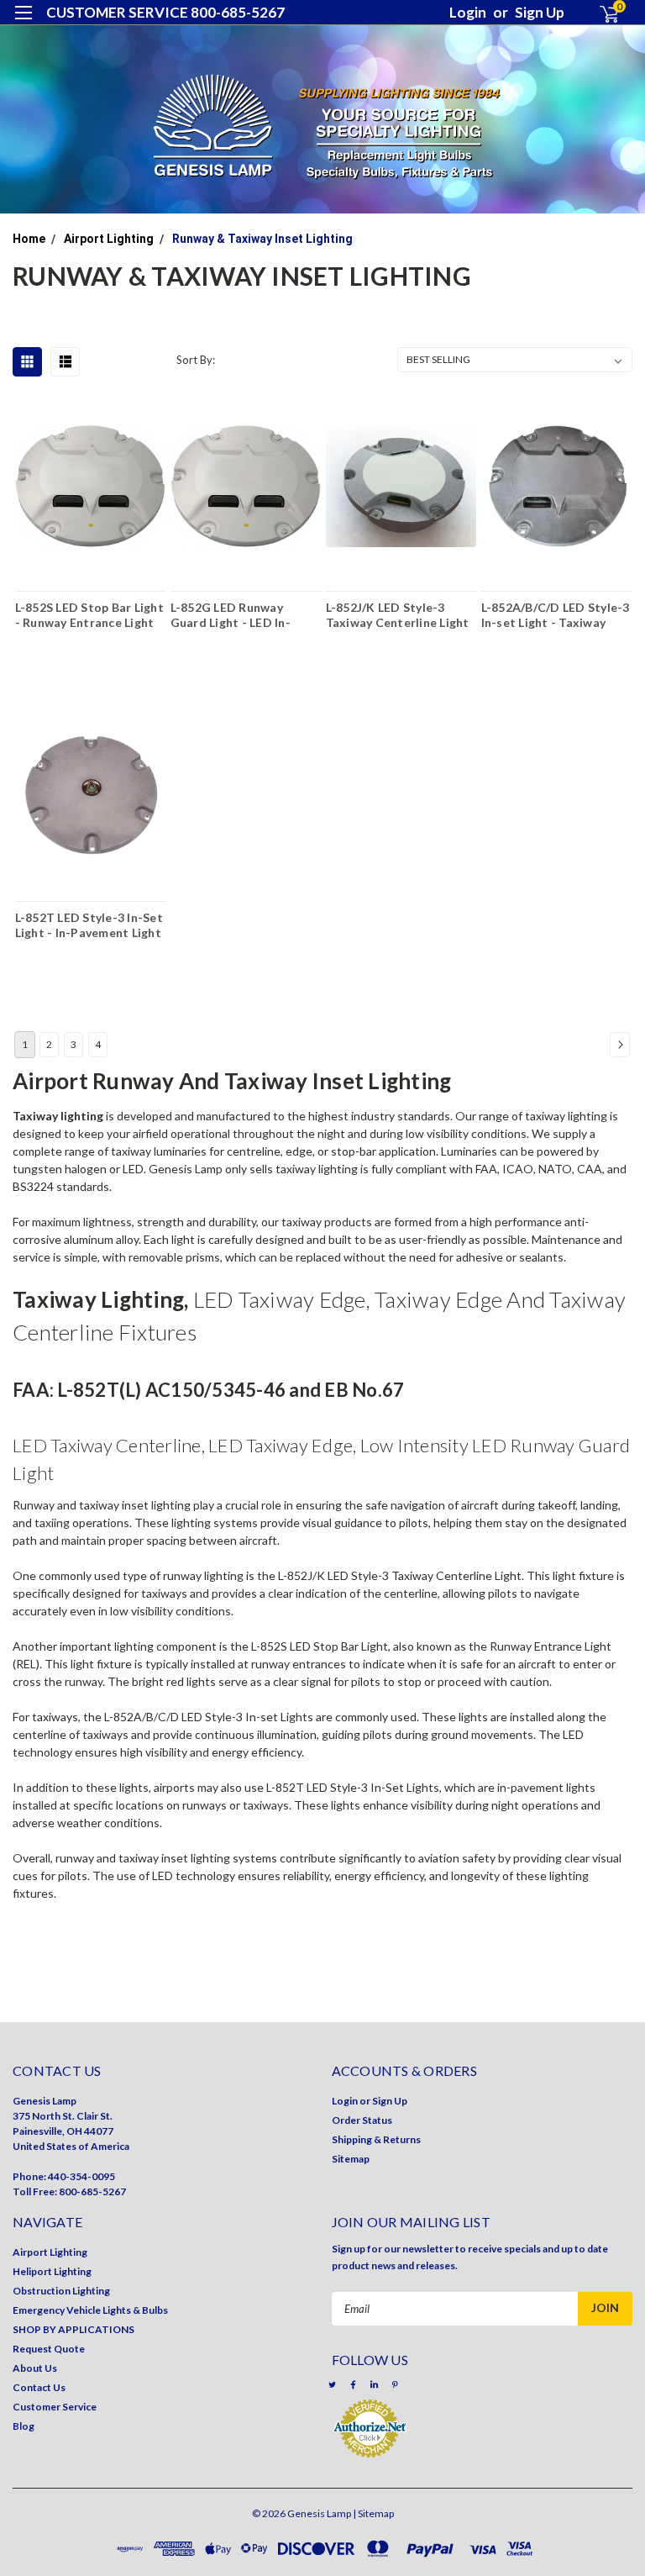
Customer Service (55, 2407)
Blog (24, 2426)
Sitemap (351, 2159)
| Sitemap (373, 2513)
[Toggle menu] (23, 23)
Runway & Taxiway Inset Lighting (262, 239)
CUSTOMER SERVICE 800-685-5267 (165, 12)
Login (468, 12)
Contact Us (39, 2387)
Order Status (362, 2120)
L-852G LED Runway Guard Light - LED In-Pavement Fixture (231, 614)
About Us (35, 2368)
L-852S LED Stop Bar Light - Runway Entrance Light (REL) (89, 614)
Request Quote (49, 2349)
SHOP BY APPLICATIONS (73, 2329)
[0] (602, 13)
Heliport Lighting (52, 2271)
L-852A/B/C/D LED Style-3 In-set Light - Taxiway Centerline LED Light (556, 614)
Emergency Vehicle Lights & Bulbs (90, 2310)
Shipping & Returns (376, 2139)
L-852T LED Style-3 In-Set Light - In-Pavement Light (89, 925)
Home (29, 239)
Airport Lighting (109, 239)
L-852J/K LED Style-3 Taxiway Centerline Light (398, 614)
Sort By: (196, 360)
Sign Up (540, 12)
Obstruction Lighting (61, 2291)
